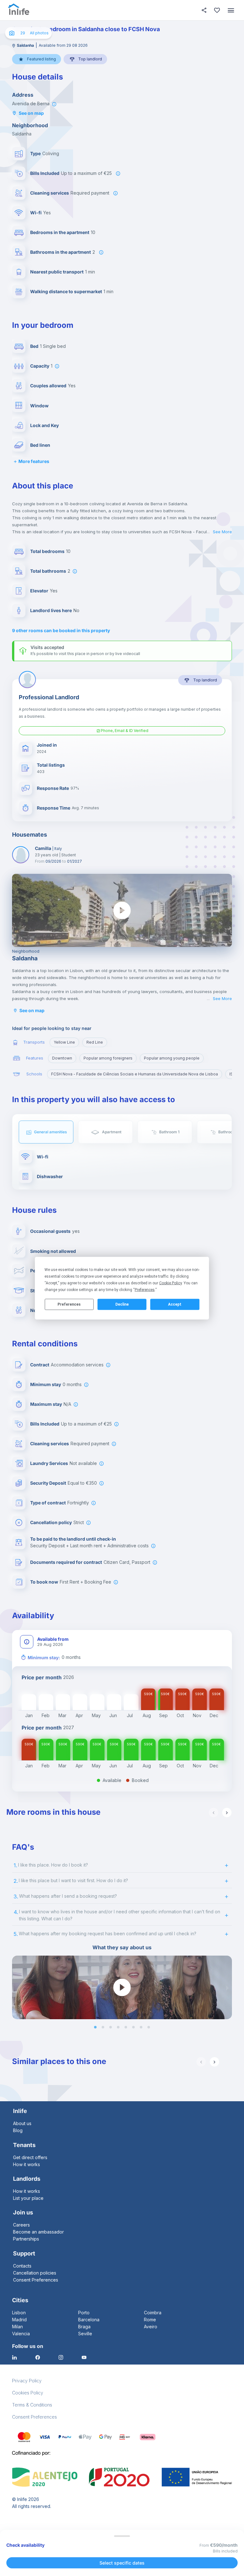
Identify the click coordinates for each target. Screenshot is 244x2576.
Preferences (69, 1304)
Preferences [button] (145, 1289)
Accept (175, 1304)
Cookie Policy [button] (170, 1283)
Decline (122, 1304)
